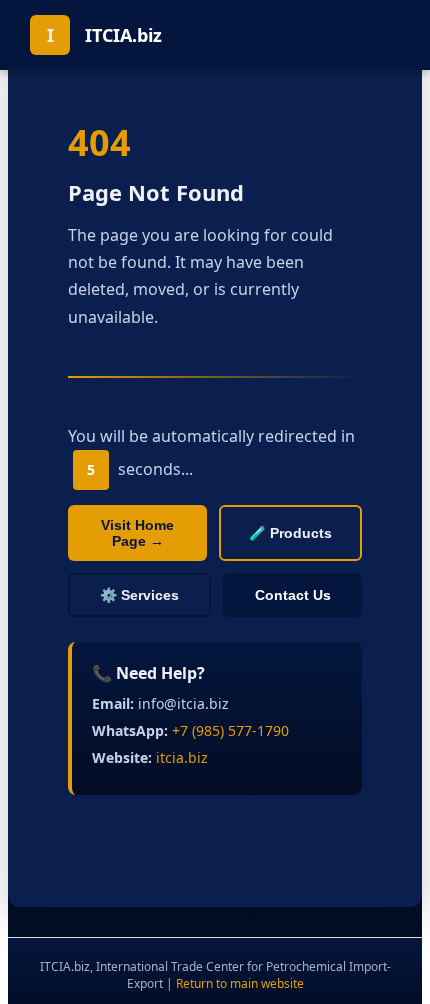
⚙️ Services (139, 595)
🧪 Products (290, 533)
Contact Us (293, 595)
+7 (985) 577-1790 (230, 730)
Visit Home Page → (137, 533)
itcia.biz (182, 757)
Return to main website (240, 983)
